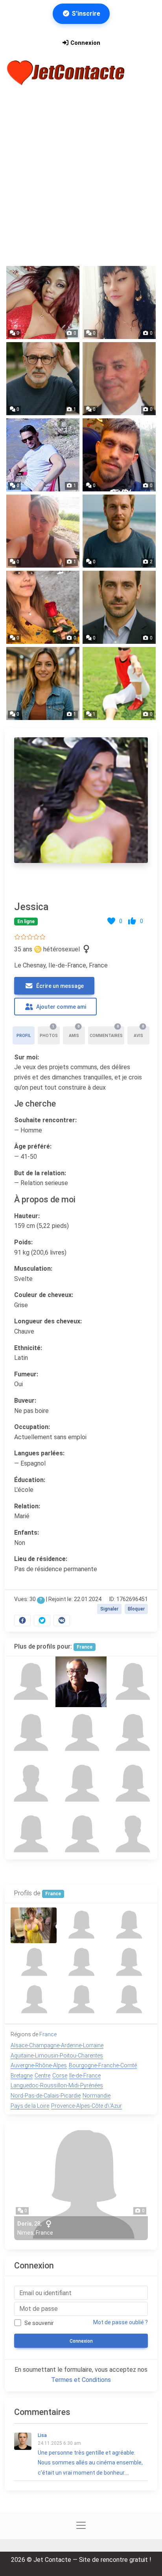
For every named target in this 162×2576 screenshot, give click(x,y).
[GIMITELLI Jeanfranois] (81, 1682)
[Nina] (132, 1732)
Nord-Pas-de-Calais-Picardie (46, 2096)
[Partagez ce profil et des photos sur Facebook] (22, 1621)
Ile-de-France (85, 2076)
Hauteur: (27, 1216)
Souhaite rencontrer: (45, 1120)
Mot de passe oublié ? (121, 2322)
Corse (60, 2076)
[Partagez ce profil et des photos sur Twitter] (42, 1621)
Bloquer (136, 1609)
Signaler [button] (109, 1609)
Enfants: (27, 1533)
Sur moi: (27, 1057)
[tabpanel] (81, 1180)
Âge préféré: (33, 1146)
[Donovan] (30, 1784)
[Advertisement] (81, 176)
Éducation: (30, 1480)
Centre (42, 2076)
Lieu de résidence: (41, 1559)
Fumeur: (26, 1374)
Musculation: (33, 1269)
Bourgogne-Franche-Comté (103, 2065)
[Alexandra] (81, 1834)
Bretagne (22, 2076)
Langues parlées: (39, 1453)
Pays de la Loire (30, 2106)
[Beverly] (81, 1784)
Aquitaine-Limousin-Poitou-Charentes (57, 2056)
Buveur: (25, 1401)
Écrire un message (59, 986)
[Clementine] (132, 1682)
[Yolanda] (132, 1784)
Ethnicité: (28, 1348)
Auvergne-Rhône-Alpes (39, 2065)
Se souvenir (39, 2323)
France (85, 1647)
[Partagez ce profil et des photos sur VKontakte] (62, 1621)
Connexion (85, 43)
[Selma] (81, 1732)
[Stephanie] (30, 1732)
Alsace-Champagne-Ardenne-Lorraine (57, 2045)
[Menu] (146, 73)
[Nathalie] (30, 1682)
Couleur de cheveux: (44, 1295)
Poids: (23, 1242)
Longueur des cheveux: (48, 1321)
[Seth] (132, 1834)
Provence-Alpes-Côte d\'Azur (87, 2106)
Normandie (97, 2096)
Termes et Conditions (81, 2380)
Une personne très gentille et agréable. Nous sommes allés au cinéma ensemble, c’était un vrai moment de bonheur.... (90, 2454)
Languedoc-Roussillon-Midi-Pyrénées (57, 2085)
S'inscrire (85, 14)
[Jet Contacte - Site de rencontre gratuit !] (67, 73)
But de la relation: (40, 1173)
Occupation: (32, 1427)
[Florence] (30, 1834)
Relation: (27, 1506)
